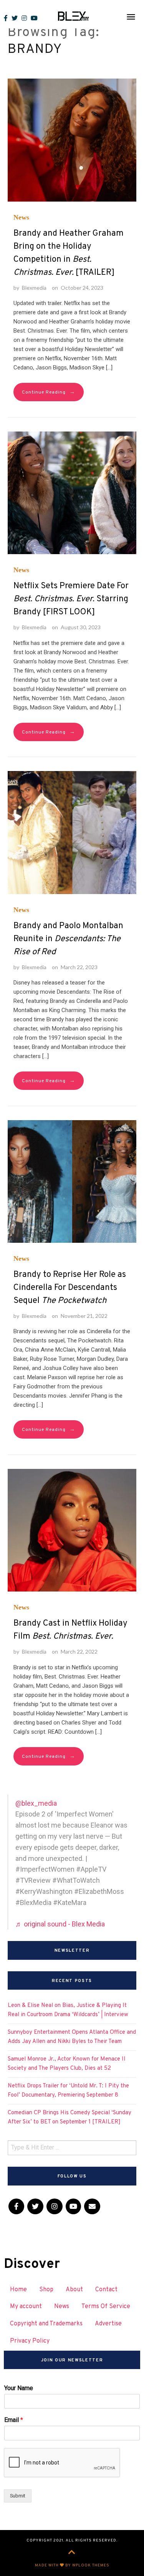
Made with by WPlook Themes (72, 2565)
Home (18, 2290)
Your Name (19, 2388)
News (21, 217)
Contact (106, 2290)
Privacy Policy (30, 2341)
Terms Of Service (106, 2307)
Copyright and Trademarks (46, 2324)
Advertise (108, 2324)
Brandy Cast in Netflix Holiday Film (70, 1630)
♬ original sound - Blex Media (60, 1924)
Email (14, 2420)
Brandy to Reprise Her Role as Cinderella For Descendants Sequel (70, 1288)
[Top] (72, 2553)
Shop (46, 2290)
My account (26, 2307)
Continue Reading (49, 392)
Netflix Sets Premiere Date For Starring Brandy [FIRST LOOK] (71, 599)
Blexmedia (34, 288)
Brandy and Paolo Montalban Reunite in (68, 939)
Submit (18, 2496)
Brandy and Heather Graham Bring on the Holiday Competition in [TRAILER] (69, 253)
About (74, 2290)
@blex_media (36, 1803)
